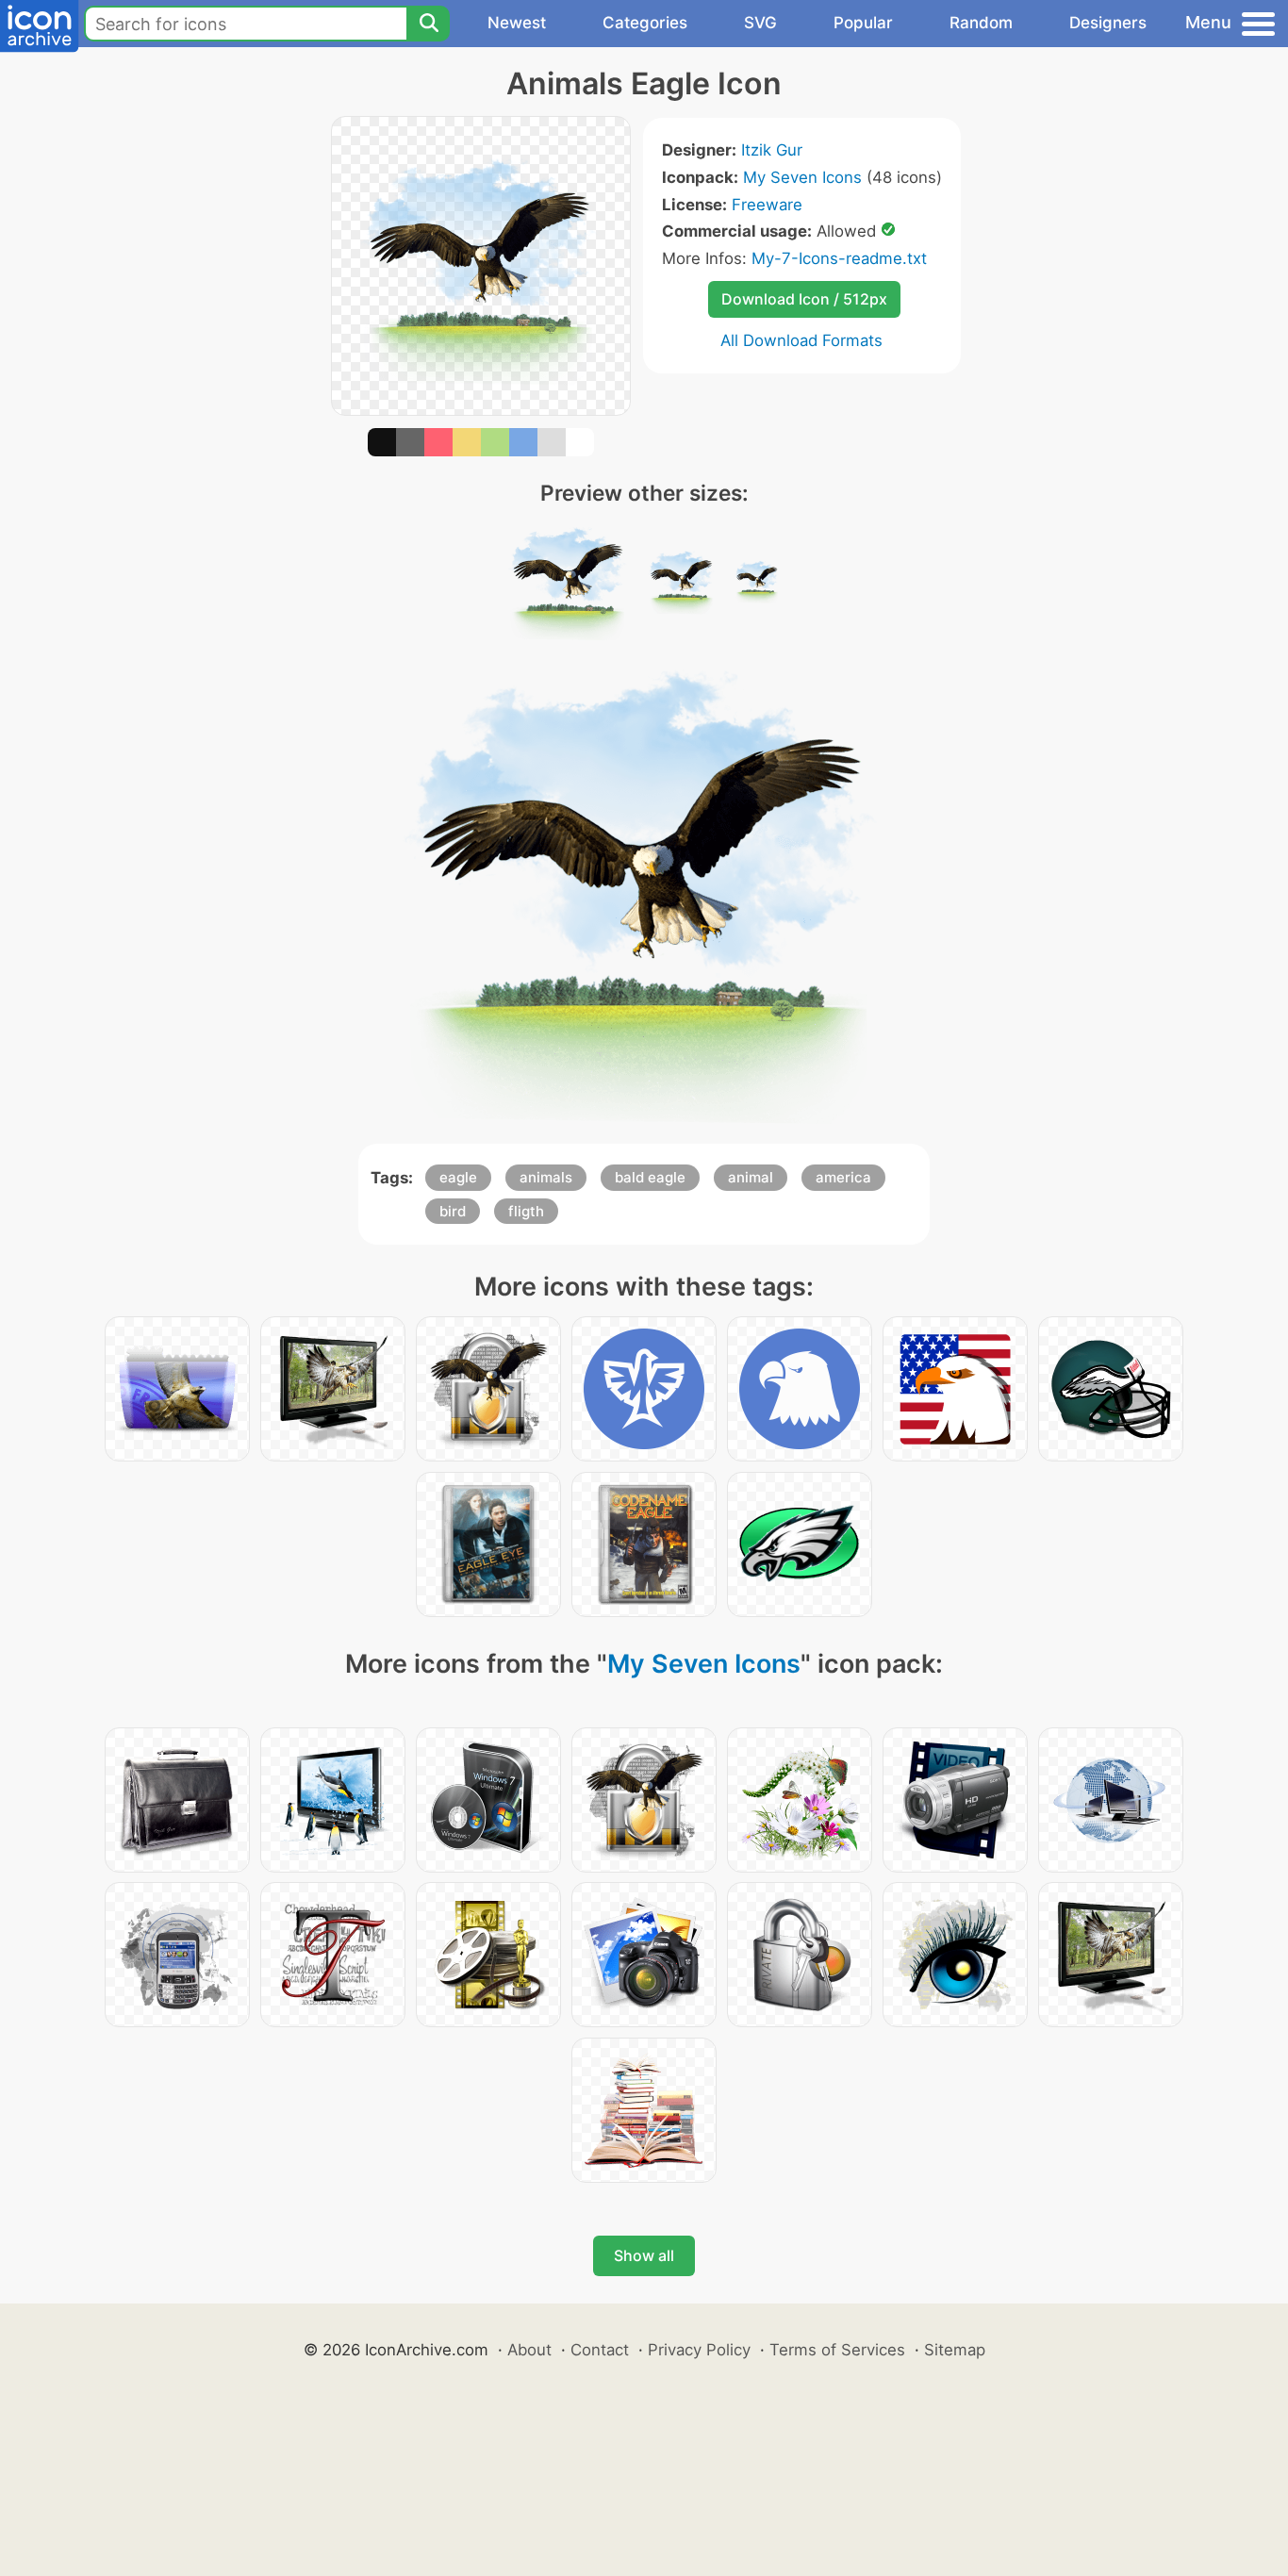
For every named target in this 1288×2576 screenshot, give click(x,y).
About (529, 2350)
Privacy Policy (699, 2350)
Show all (644, 2255)
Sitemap (955, 2350)
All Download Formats (801, 340)
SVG (760, 23)
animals (546, 1177)
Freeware (767, 205)
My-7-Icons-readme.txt (839, 258)
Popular (863, 23)
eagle (458, 1177)
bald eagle (650, 1177)
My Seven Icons (802, 177)
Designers (1108, 23)
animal (751, 1177)
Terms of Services (837, 2350)
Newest (517, 23)
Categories (645, 23)
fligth (526, 1211)
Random (981, 23)
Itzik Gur (772, 150)
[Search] (428, 24)
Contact (600, 2350)
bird (453, 1211)
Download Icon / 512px (804, 299)
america (843, 1177)
